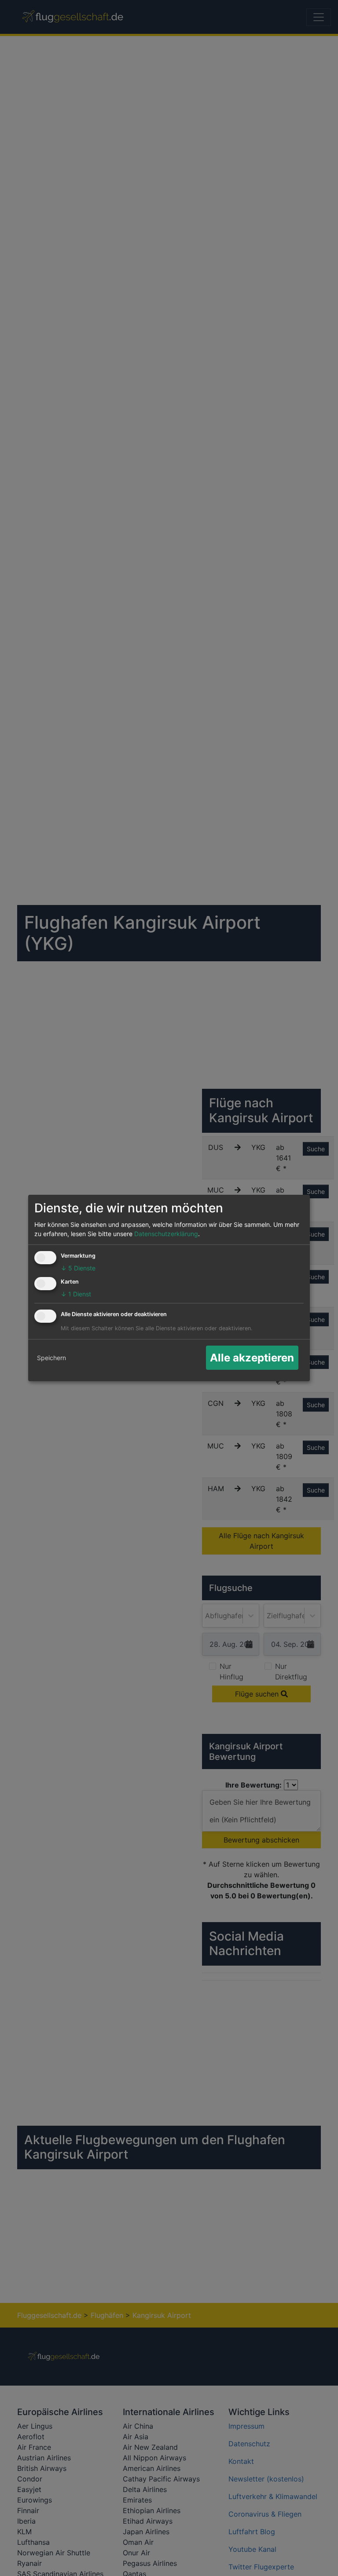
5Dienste (78, 1268)
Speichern (51, 1358)
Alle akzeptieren (252, 1358)
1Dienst (76, 1294)
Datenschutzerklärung (166, 1234)
